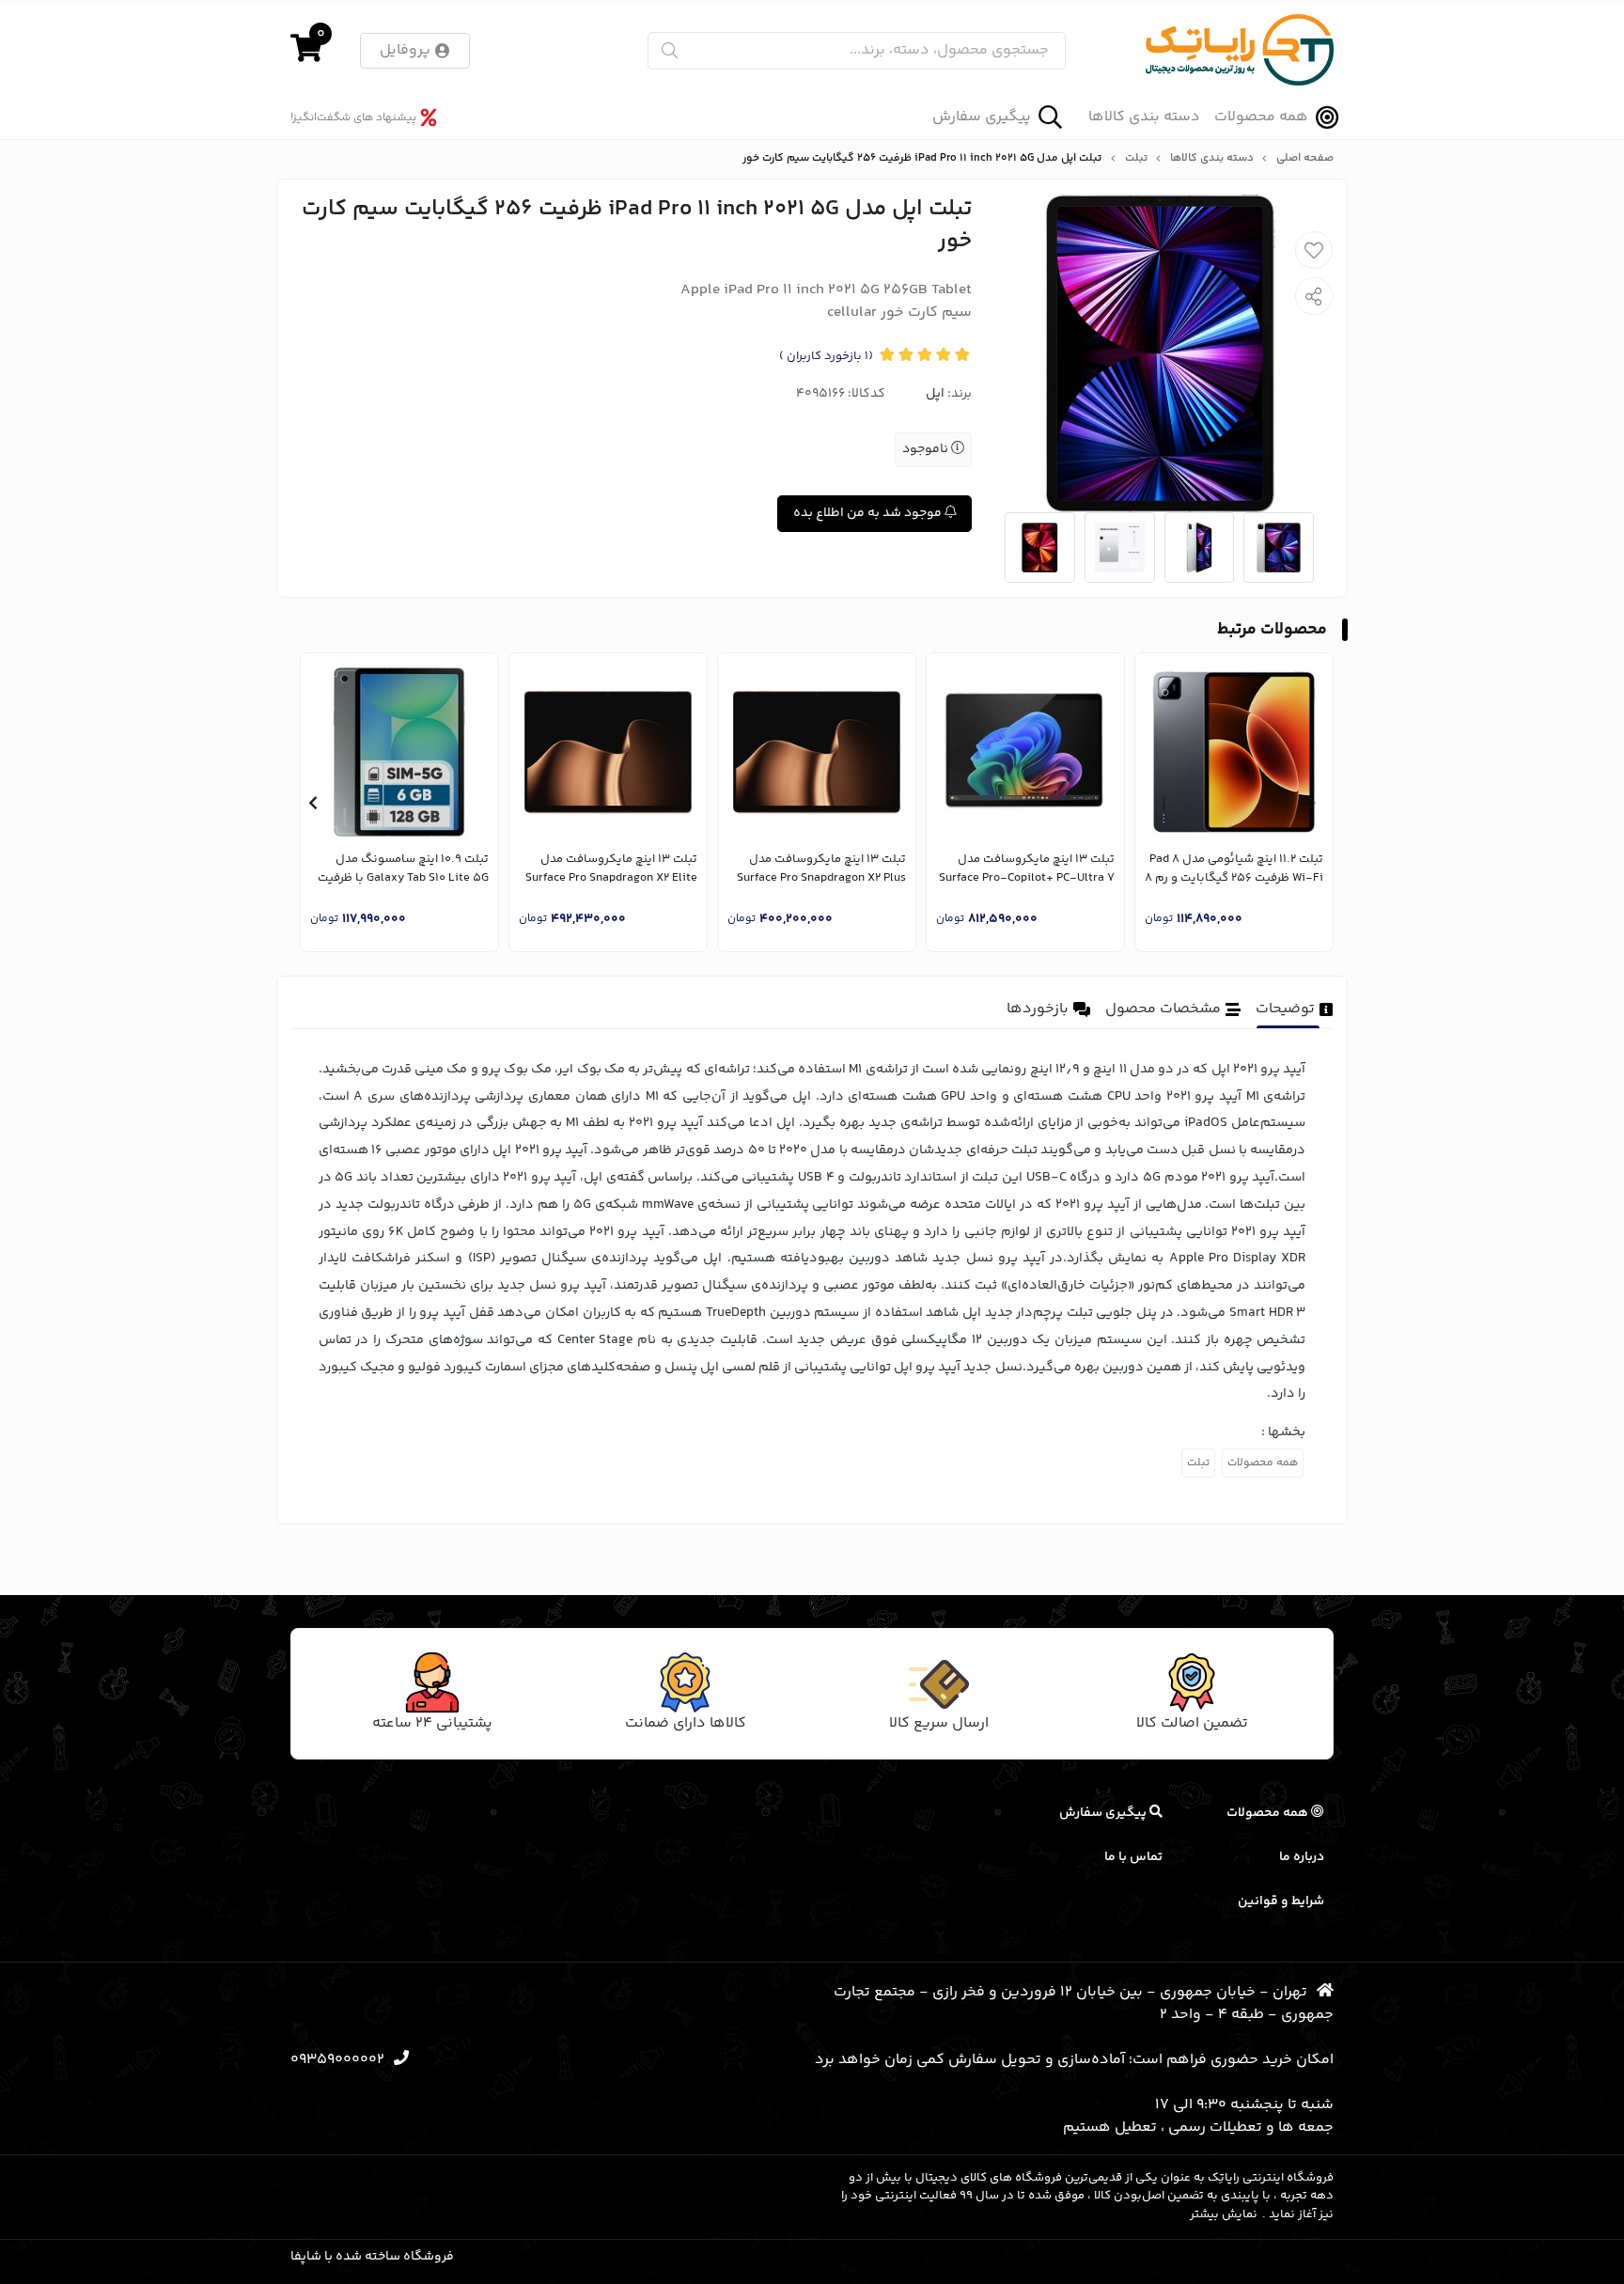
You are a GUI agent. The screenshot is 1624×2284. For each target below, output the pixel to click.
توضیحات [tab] (1285, 1009)
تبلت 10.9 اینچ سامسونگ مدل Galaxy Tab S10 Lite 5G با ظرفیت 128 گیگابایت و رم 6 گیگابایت (403, 869)
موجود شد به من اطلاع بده (869, 513)
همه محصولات (1261, 117)
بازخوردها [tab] (1038, 1009)
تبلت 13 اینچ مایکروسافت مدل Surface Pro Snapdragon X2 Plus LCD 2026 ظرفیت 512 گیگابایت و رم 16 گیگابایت (821, 869)
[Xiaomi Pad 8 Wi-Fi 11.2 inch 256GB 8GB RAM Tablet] (1234, 752)
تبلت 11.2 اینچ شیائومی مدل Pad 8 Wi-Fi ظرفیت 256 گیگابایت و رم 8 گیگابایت (1234, 869)
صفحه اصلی (1305, 159)
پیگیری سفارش (982, 117)
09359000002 (337, 2060)
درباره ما (1302, 1857)
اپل (935, 394)
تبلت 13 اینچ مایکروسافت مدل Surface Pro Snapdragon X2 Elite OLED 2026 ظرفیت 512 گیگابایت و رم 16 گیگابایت (610, 869)
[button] (1312, 803)
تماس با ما (1133, 1857)
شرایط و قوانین (1281, 1901)
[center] (670, 50)
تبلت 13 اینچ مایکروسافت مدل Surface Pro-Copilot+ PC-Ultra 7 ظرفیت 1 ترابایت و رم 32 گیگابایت (1027, 869)
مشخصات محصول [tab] (1163, 1009)
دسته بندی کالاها (1144, 117)
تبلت (1136, 159)
